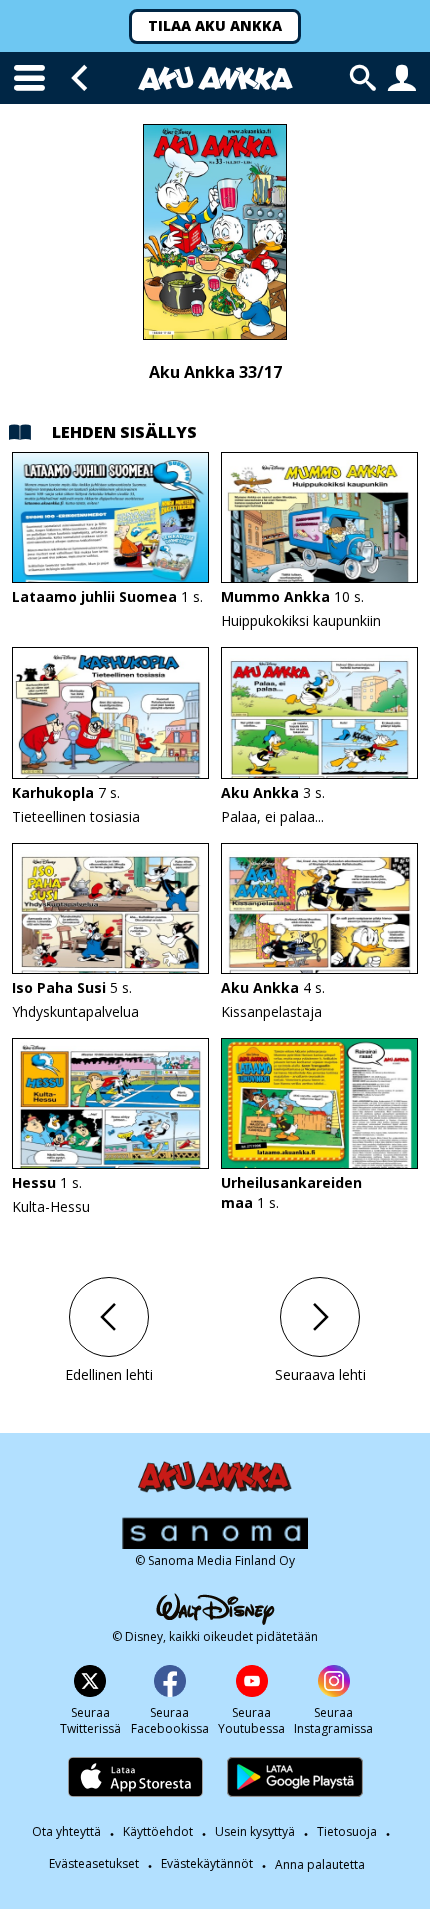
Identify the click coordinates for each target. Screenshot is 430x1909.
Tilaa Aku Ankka (215, 25)
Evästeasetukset (94, 1864)
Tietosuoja (347, 1832)
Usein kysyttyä (255, 1832)
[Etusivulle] (215, 78)
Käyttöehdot (158, 1832)
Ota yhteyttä (66, 1832)
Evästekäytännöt (207, 1864)
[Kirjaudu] (402, 78)
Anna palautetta (320, 1865)
